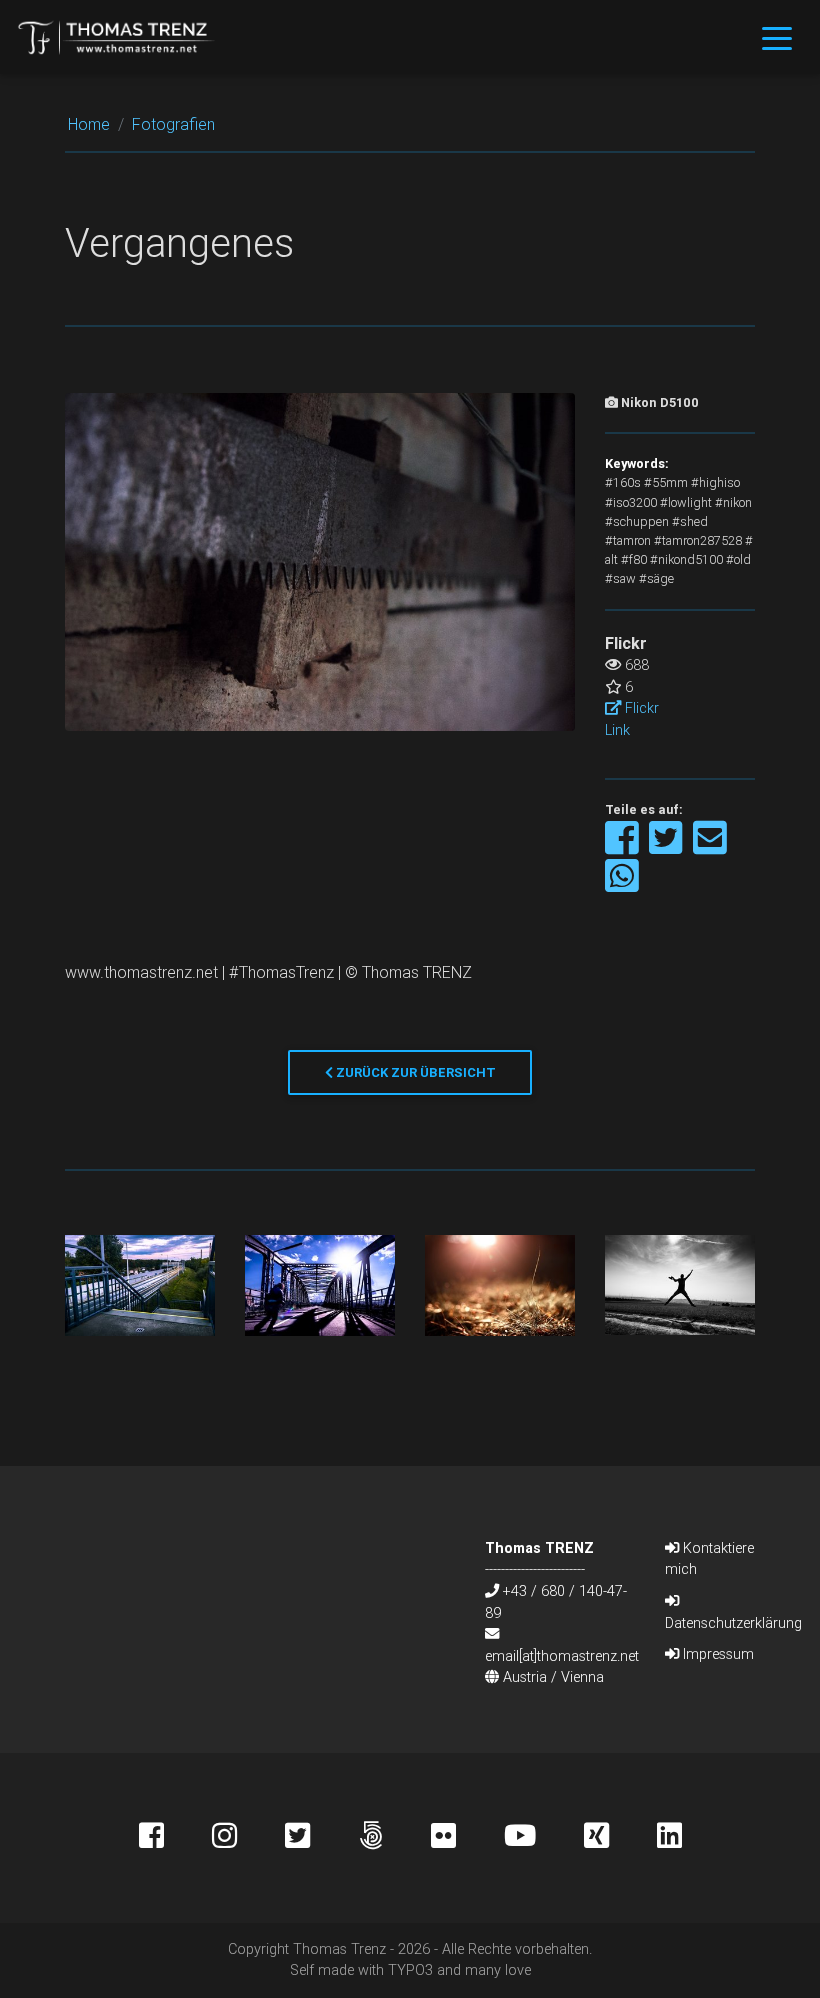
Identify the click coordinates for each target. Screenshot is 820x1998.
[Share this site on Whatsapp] (622, 885)
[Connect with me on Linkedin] (669, 1838)
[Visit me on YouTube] (544, 1838)
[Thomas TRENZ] (117, 37)
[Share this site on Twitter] (667, 847)
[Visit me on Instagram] (248, 1838)
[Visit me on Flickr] (467, 1838)
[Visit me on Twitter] (321, 1838)
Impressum (716, 1654)
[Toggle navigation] (777, 37)
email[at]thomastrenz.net (562, 1656)
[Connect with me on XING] (620, 1838)
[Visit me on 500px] (394, 1838)
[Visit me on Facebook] (175, 1838)
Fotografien (173, 124)
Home (89, 124)
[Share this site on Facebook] (623, 847)
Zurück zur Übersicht (414, 1072)
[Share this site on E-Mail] (710, 847)
